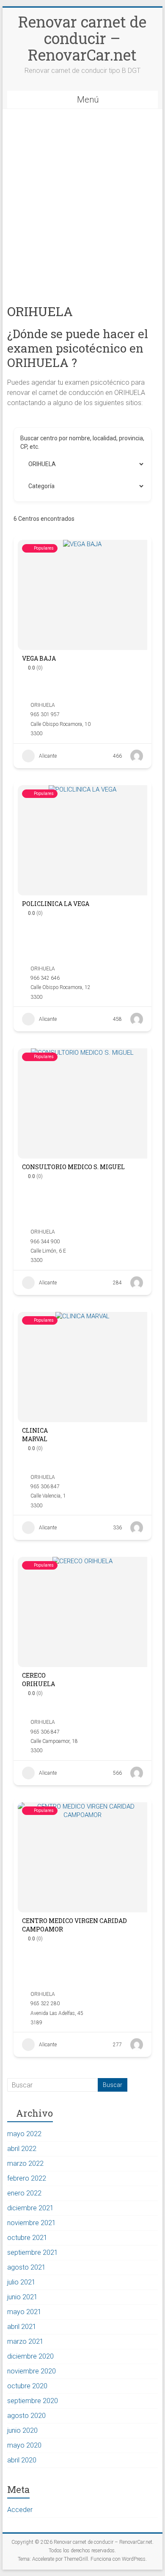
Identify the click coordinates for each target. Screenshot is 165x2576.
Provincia (33, 486)
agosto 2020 (26, 2416)
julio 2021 (21, 2282)
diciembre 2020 (30, 2356)
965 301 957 (45, 714)
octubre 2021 (27, 2238)
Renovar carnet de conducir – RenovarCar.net (82, 38)
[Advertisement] (82, 196)
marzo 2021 (25, 2341)
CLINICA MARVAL (35, 1435)
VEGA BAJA (39, 658)
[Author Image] (137, 756)
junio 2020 (22, 2430)
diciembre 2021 (30, 2208)
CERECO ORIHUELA (38, 1680)
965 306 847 (45, 1487)
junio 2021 (22, 2297)
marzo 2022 (25, 2163)
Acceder (20, 2510)
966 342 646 (45, 978)
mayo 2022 (24, 2134)
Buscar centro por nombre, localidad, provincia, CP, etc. (82, 442)
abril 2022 (22, 2149)
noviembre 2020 (32, 2371)
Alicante (48, 756)
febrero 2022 (27, 2178)
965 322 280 (45, 2004)
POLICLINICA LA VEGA (56, 904)
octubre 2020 (27, 2386)
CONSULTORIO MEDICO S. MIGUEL (73, 1167)
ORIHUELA (43, 705)
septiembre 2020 (33, 2401)
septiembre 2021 (33, 2252)
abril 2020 (22, 2460)
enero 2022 (24, 2193)
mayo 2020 (24, 2445)
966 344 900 (45, 1242)
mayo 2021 (24, 2312)
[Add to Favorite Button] (101, 671)
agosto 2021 (26, 2267)
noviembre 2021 (32, 2223)
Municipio (33, 464)
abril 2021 (22, 2327)
